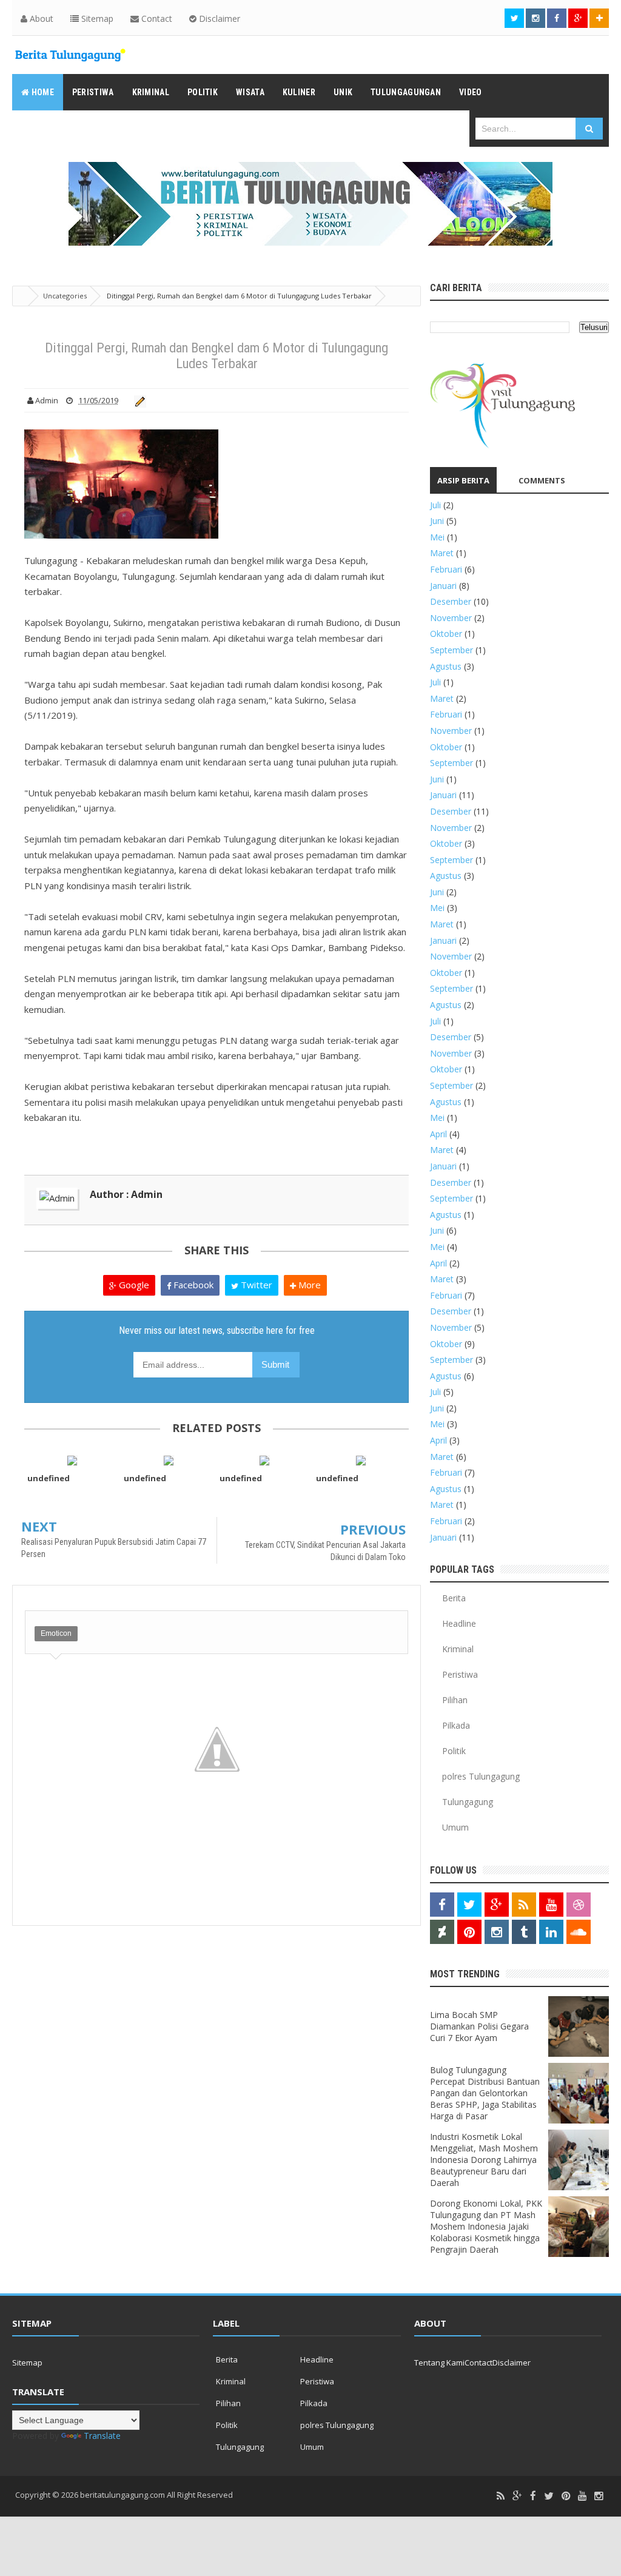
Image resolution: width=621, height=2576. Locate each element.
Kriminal (458, 1649)
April (438, 1134)
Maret (442, 553)
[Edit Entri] (138, 400)
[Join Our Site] (599, 18)
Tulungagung (468, 1802)
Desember (451, 601)
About (40, 18)
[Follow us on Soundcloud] (579, 1932)
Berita (454, 1598)
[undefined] (72, 1460)
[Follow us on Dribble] (579, 1905)
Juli (435, 505)
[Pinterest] (566, 2496)
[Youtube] (582, 2496)
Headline (459, 1623)
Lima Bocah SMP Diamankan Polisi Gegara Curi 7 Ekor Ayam (479, 2026)
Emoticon (56, 1633)
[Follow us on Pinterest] (469, 1932)
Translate (102, 2436)
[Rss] (501, 2496)
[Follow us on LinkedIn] (551, 1932)
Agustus (446, 666)
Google (133, 1285)
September (451, 650)
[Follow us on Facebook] (557, 18)
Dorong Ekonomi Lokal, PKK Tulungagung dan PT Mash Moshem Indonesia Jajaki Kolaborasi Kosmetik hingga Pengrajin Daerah (486, 2226)
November (451, 618)
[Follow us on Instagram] (497, 1932)
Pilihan (455, 1700)
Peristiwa (460, 1674)
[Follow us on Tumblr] (524, 1932)
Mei (437, 537)
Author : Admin (126, 1194)
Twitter (255, 1285)
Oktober (446, 634)
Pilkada (456, 1725)
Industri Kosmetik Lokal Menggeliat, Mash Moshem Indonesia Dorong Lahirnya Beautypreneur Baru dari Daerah (484, 2160)
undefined (49, 1478)
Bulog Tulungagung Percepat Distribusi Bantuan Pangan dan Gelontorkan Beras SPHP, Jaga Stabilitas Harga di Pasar (485, 2093)
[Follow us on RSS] (524, 1905)
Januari (443, 586)
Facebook (192, 1285)
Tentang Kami (439, 2362)
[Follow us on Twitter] (514, 18)
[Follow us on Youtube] (551, 1905)
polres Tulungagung (481, 1776)
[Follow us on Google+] (578, 18)
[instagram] (599, 2496)
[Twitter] (549, 2496)
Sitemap (96, 18)
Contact (156, 18)
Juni (437, 521)
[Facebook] (533, 2496)
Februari (446, 569)
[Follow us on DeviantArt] (442, 1932)
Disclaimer (218, 18)
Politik (454, 1751)
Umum (455, 1827)
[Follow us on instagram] (535, 18)
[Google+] (517, 2496)
